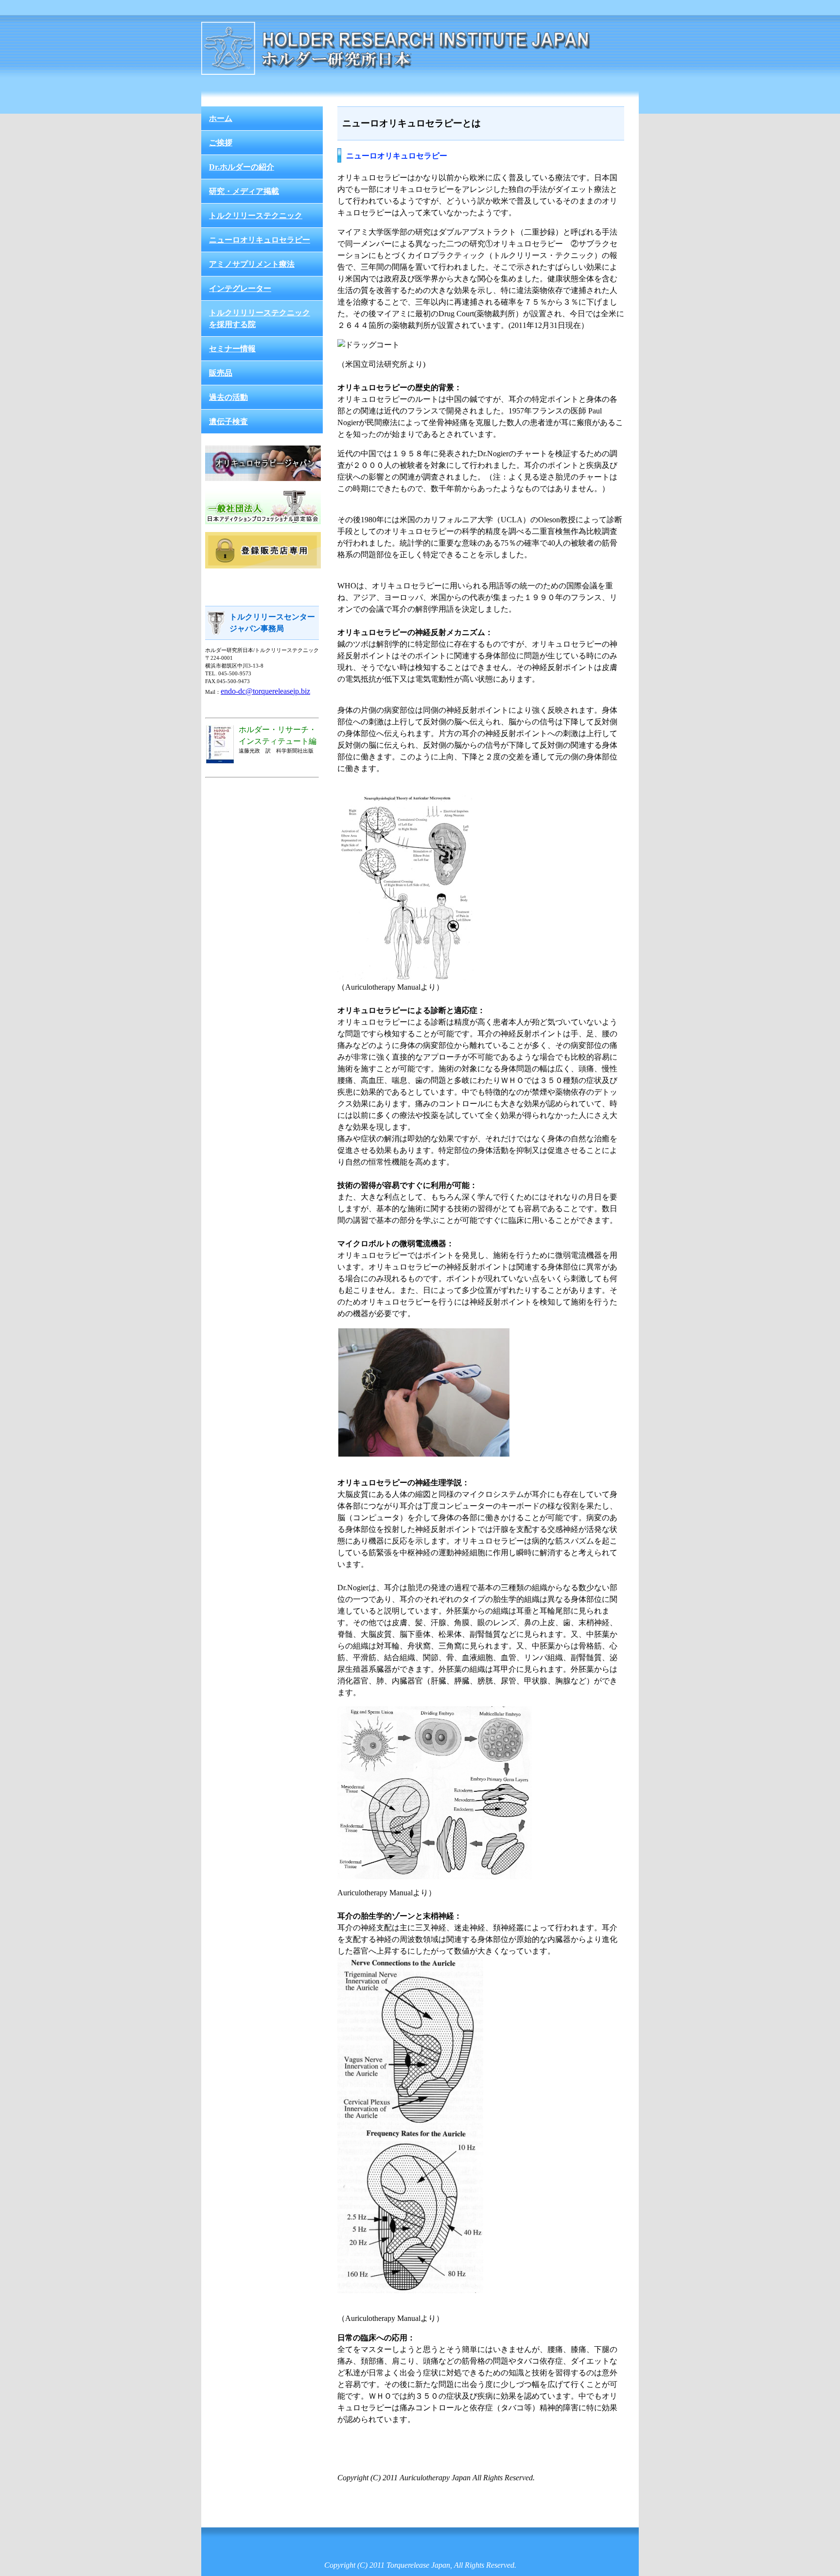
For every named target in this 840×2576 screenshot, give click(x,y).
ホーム (221, 118)
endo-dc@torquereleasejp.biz (265, 691)
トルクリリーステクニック (256, 215)
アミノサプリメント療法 (252, 264)
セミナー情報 (232, 349)
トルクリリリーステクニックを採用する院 (260, 318)
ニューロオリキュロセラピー (260, 240)
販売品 (221, 373)
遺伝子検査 (228, 421)
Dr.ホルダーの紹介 (242, 167)
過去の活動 (228, 397)
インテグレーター (240, 288)
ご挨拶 (221, 143)
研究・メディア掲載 (244, 191)
